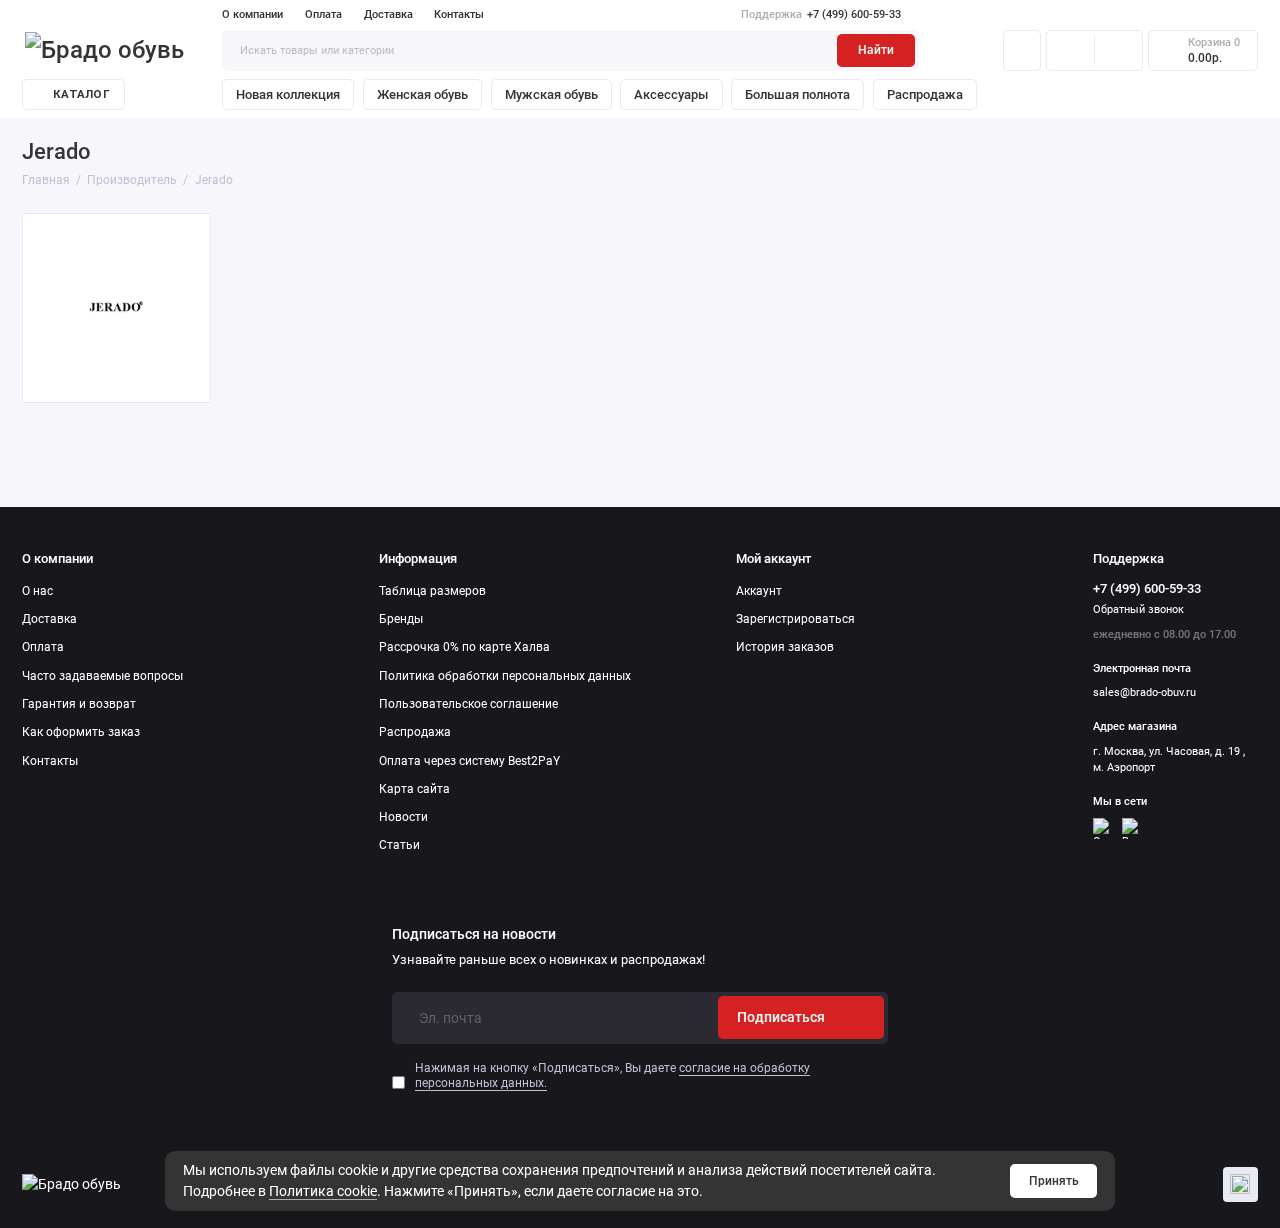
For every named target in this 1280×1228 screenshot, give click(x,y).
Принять (1054, 1181)
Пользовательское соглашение (468, 704)
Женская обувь (422, 94)
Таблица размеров (432, 591)
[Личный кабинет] (1022, 50)
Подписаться (781, 1017)
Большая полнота (797, 94)
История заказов (785, 647)
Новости (403, 817)
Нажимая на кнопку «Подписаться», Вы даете (612, 1075)
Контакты (459, 14)
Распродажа (925, 94)
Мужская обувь (551, 94)
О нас (37, 591)
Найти (876, 50)
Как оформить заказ (81, 732)
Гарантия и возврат (79, 704)
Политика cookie (323, 1191)
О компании (252, 14)
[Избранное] (1118, 50)
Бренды (401, 619)
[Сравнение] (1070, 50)
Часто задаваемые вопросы (102, 676)
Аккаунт (759, 591)
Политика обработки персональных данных (505, 676)
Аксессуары (671, 94)
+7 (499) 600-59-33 (821, 14)
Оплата (323, 14)
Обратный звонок (1138, 609)
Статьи (399, 845)
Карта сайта (414, 789)
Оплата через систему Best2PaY (469, 761)
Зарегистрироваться (795, 619)
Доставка (388, 14)
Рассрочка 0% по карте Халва (464, 647)
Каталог (81, 94)
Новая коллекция (288, 94)
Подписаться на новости (474, 935)
